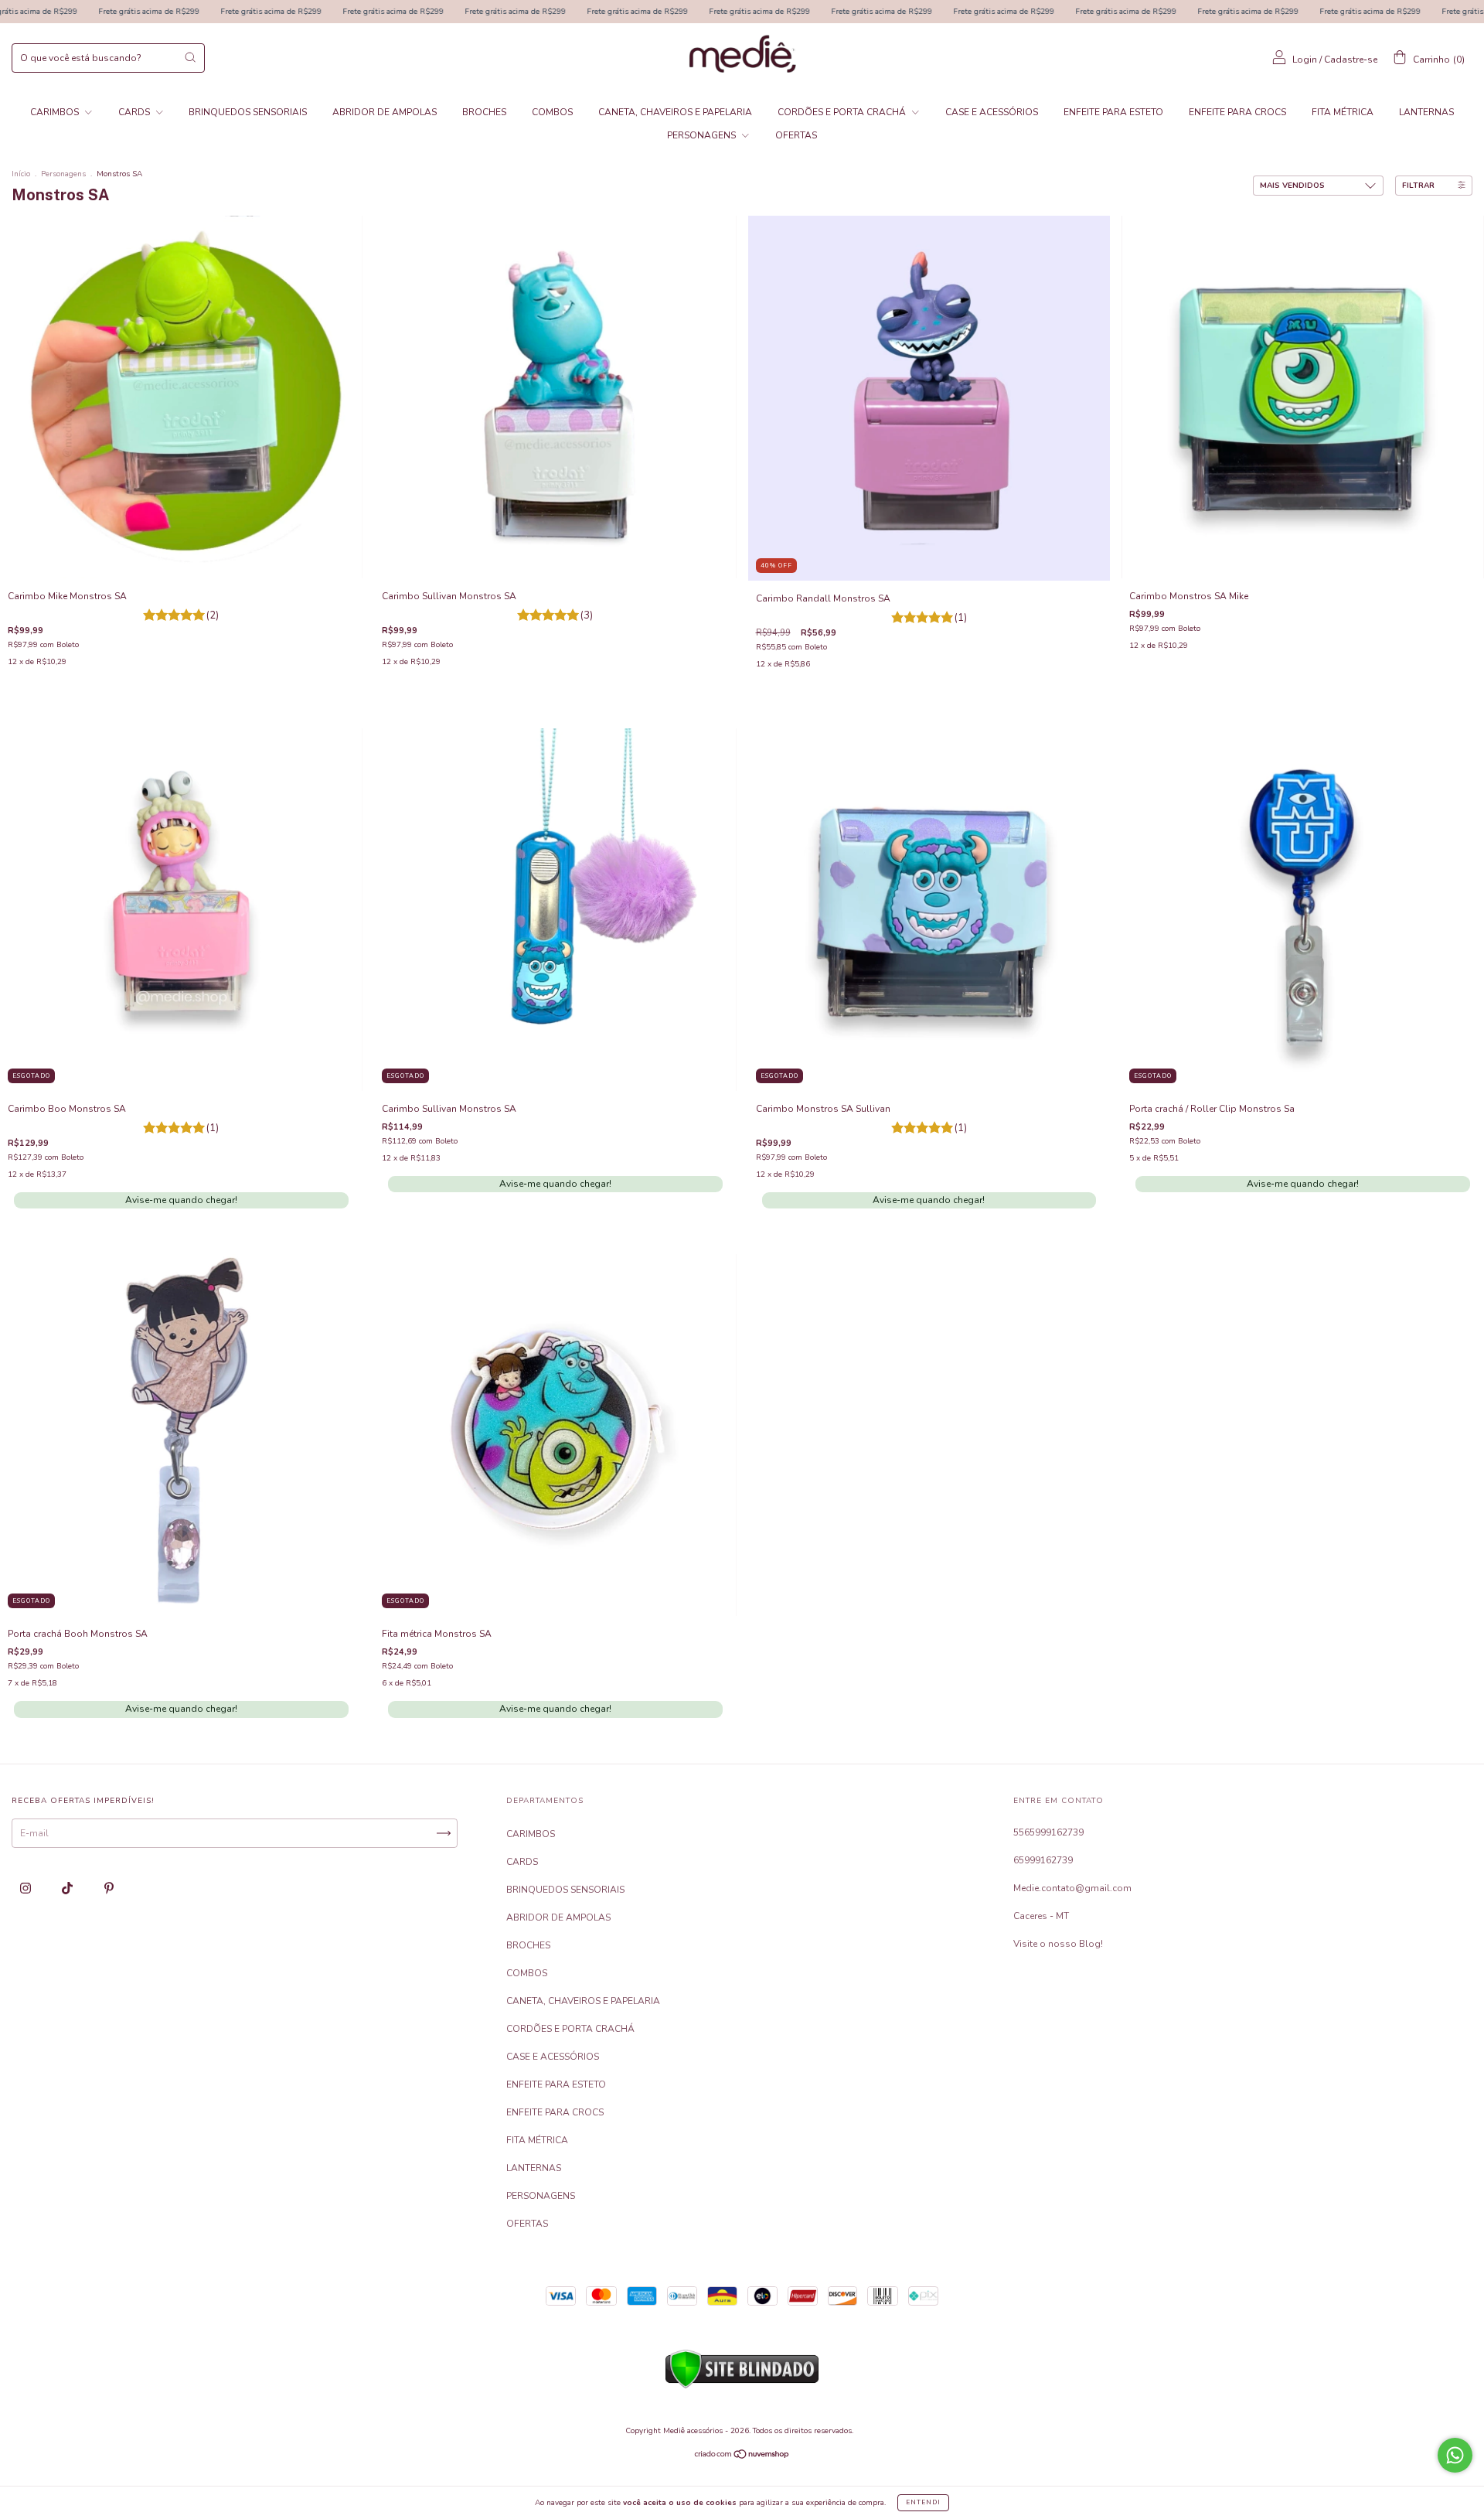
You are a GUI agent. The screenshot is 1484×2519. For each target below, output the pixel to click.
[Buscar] (190, 57)
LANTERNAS (1426, 112)
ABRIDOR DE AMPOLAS (385, 112)
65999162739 (1043, 1860)
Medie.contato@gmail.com (1072, 1888)
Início (21, 174)
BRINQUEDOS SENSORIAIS (248, 112)
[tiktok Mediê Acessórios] (68, 1888)
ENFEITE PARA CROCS (1237, 112)
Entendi (923, 2502)
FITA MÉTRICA (1343, 112)
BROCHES (484, 112)
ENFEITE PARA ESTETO (1113, 112)
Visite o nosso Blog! (1058, 1944)
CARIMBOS (56, 112)
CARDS (135, 112)
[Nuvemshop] (742, 2456)
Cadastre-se (1351, 60)
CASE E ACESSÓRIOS (992, 112)
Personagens (63, 174)
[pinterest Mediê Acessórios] (109, 1888)
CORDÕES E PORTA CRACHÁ (843, 112)
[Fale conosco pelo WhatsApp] (1455, 2455)
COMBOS (552, 112)
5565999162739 (1048, 1832)
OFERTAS (796, 135)
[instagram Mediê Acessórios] (27, 1888)
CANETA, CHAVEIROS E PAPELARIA (675, 112)
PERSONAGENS (703, 135)
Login (1305, 60)
